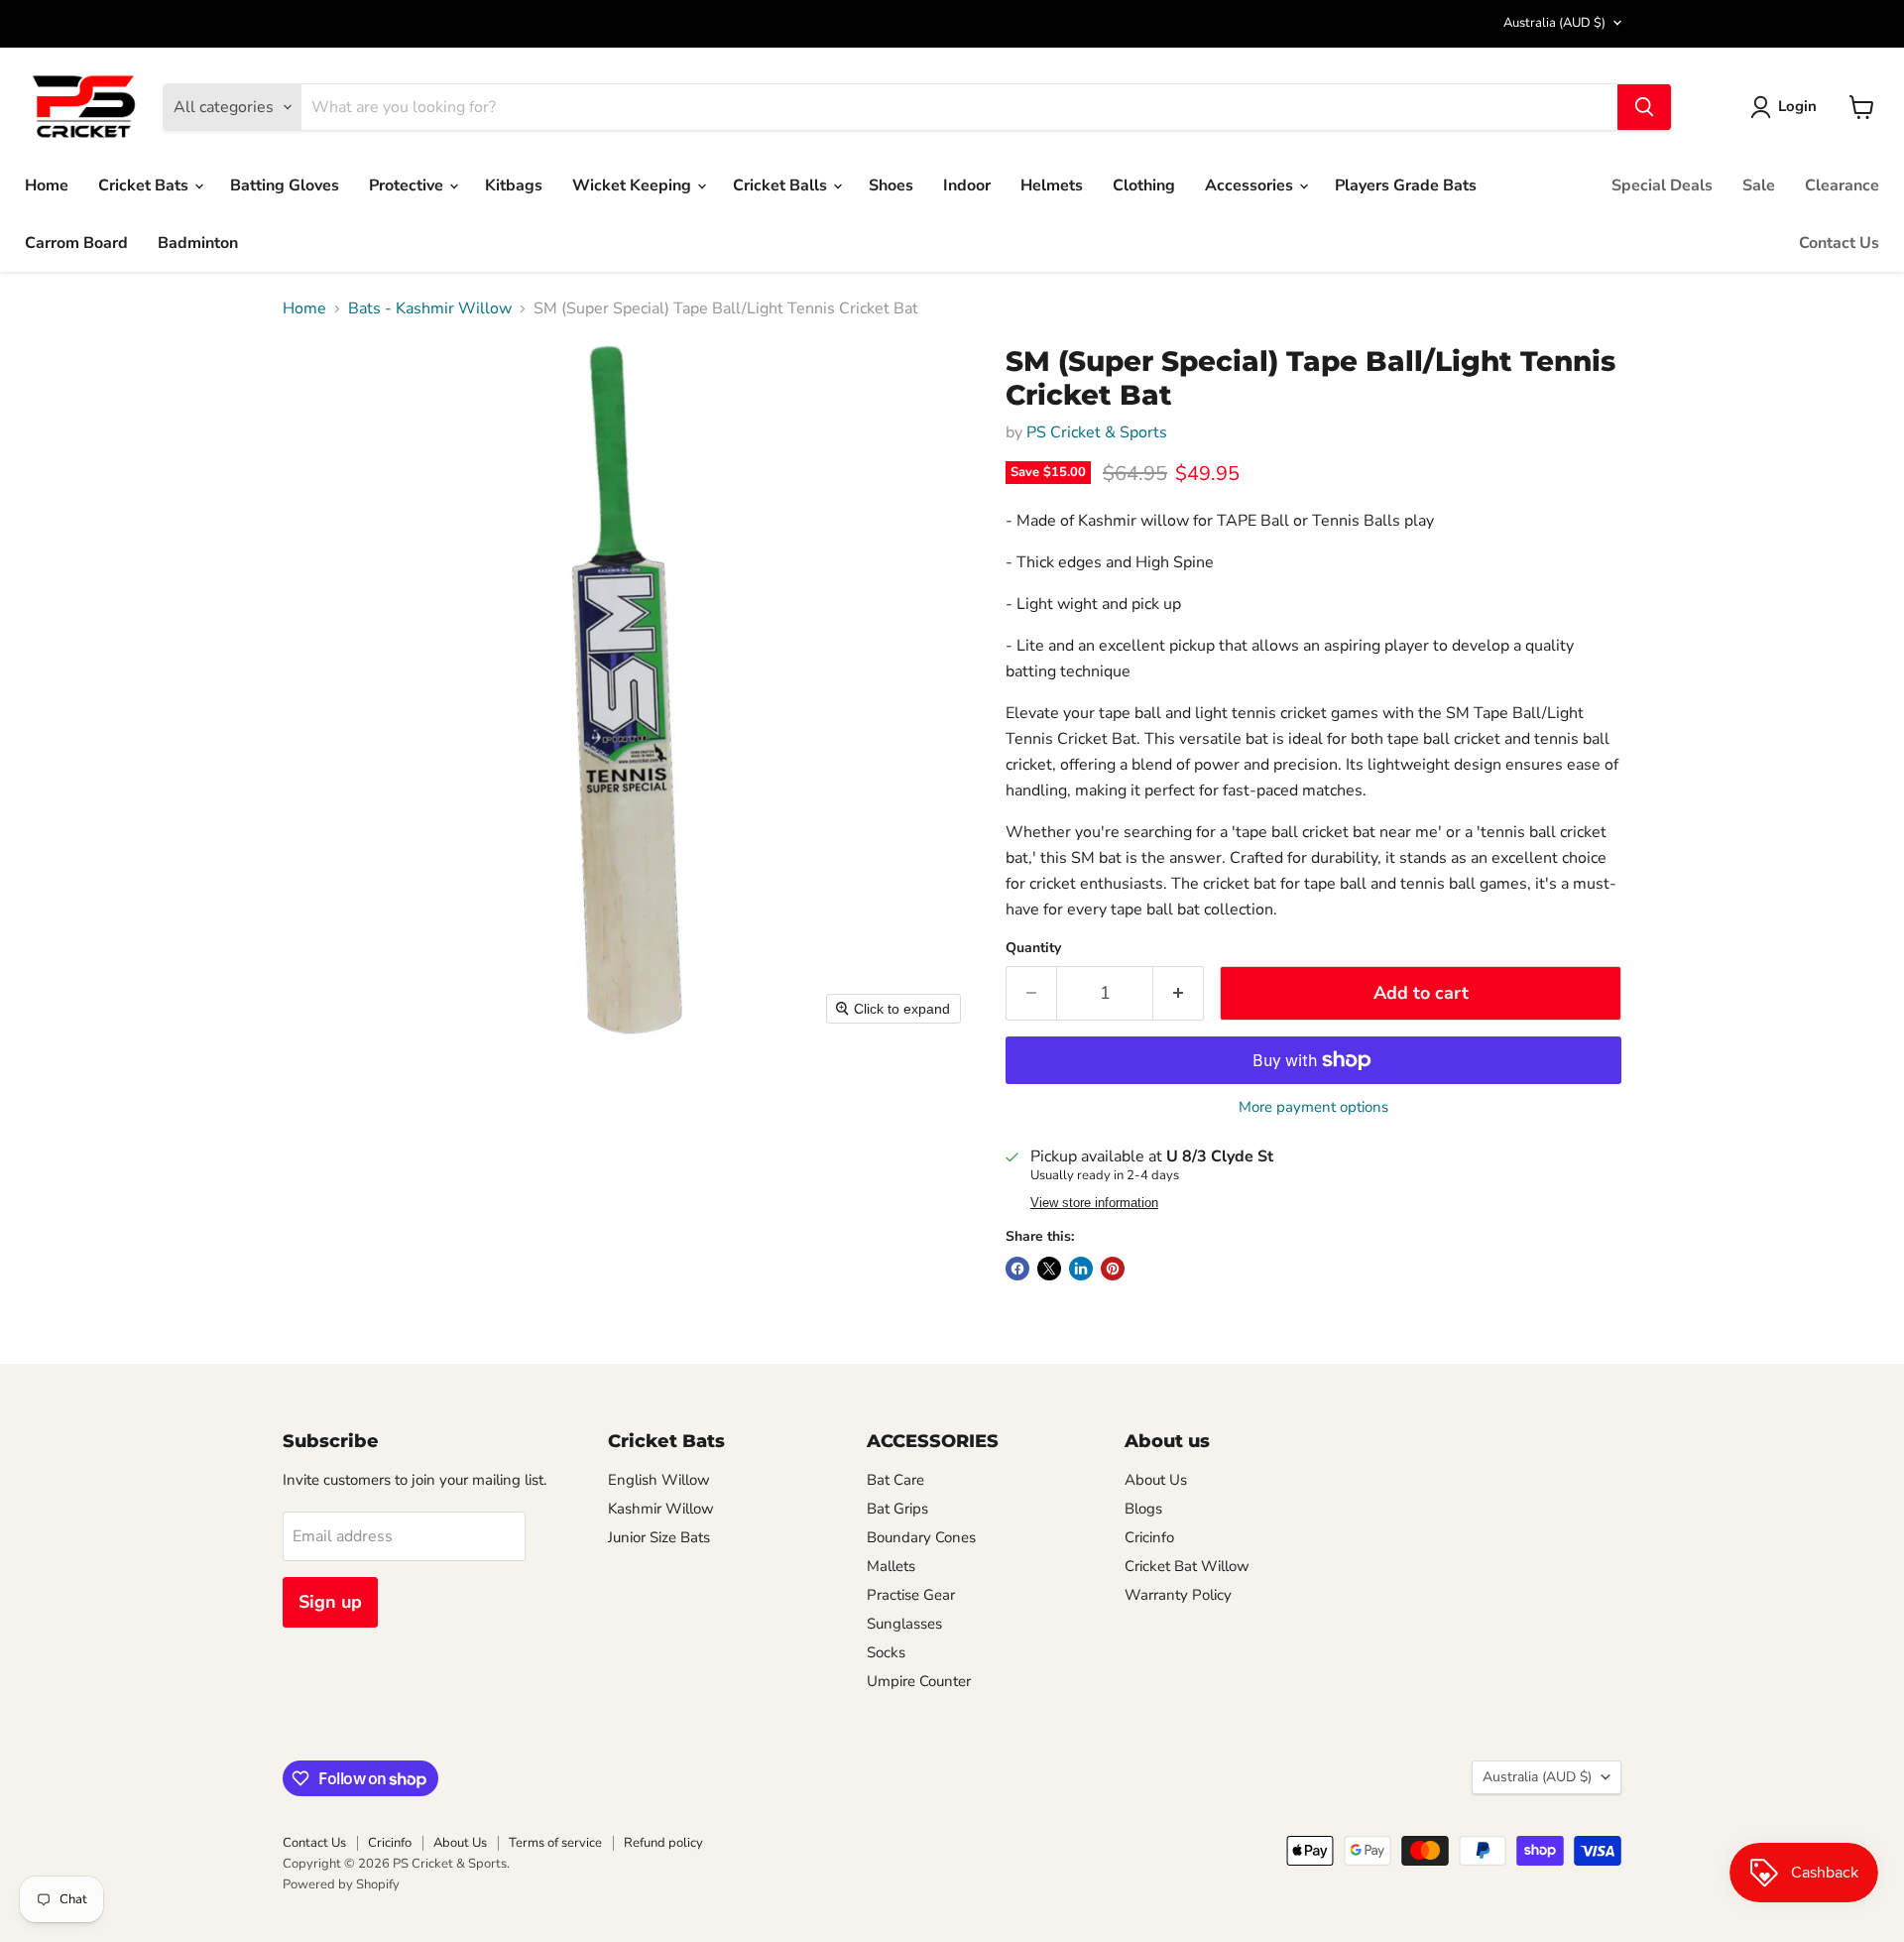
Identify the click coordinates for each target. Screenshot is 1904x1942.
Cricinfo (1149, 1537)
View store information (1094, 1203)
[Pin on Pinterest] (1113, 1269)
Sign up (330, 1602)
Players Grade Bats (1406, 185)
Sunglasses (904, 1624)
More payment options (1313, 1107)
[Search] (1644, 107)
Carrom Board (76, 243)
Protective (408, 185)
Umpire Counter (919, 1681)
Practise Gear (911, 1595)
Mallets (891, 1566)
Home (47, 185)
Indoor (967, 185)
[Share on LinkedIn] (1081, 1269)
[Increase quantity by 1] (1179, 993)
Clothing (1144, 185)
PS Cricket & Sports (1097, 432)
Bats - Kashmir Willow (430, 308)
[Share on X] (1049, 1269)
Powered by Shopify (341, 1884)
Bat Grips (897, 1509)
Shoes (891, 185)
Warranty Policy (1178, 1595)
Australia (1554, 23)
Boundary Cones (921, 1537)
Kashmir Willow (661, 1509)
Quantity (1033, 948)
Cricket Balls (782, 185)
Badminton (198, 243)
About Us (1156, 1480)
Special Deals (1662, 185)
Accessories (1251, 185)
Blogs (1143, 1509)
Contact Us (1839, 243)
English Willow (659, 1480)
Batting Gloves (285, 185)
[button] (1787, 107)
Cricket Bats (145, 185)
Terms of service (555, 1843)
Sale (1759, 185)
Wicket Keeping (634, 185)
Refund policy (663, 1843)
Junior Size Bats (659, 1537)
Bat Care (895, 1480)
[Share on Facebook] (1017, 1269)
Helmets (1052, 185)
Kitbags (514, 185)
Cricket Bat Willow (1187, 1566)
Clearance (1842, 185)
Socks (886, 1652)
